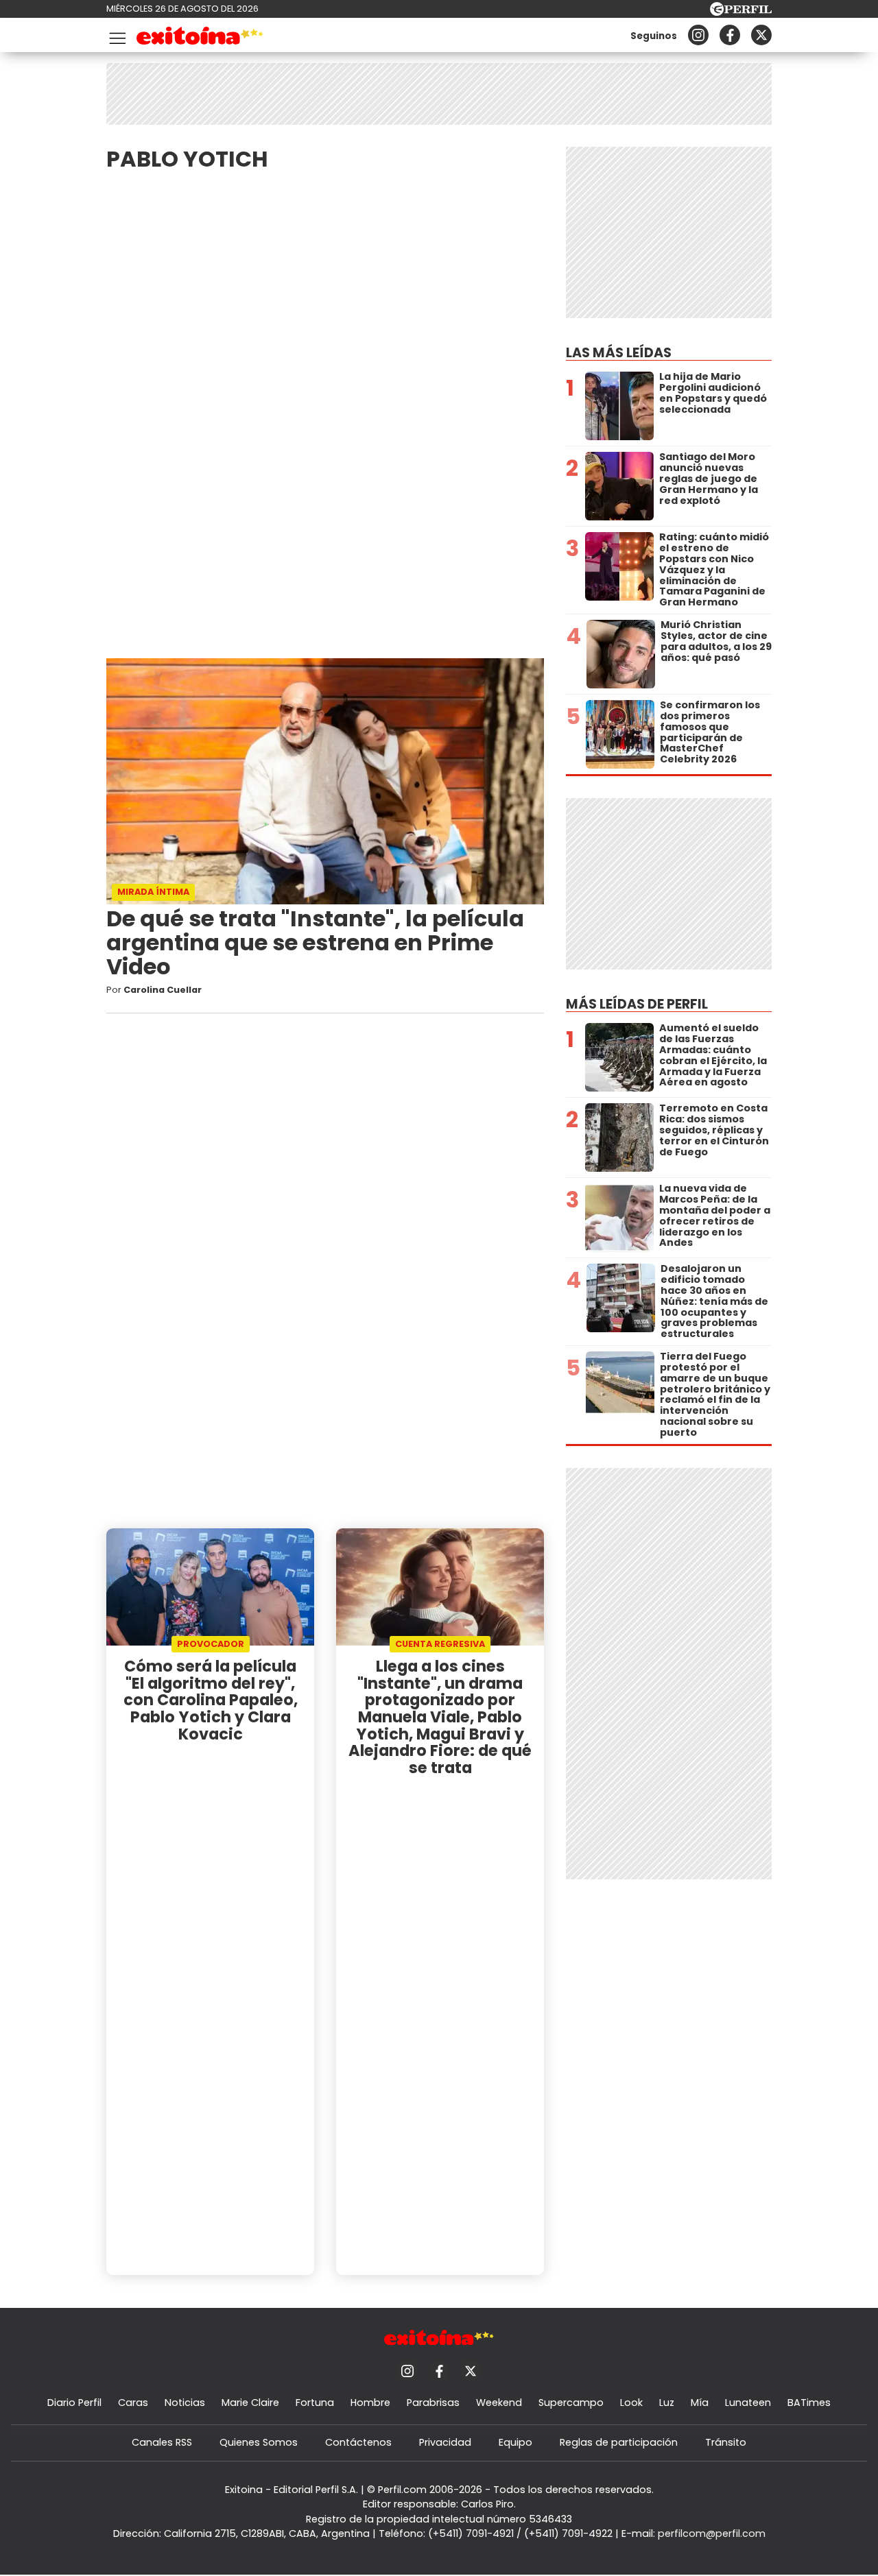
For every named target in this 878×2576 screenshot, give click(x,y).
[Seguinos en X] (761, 35)
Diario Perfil (74, 2403)
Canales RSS (162, 2442)
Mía (700, 2403)
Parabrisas (433, 2403)
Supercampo (571, 2403)
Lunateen (748, 2403)
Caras (133, 2403)
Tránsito (726, 2442)
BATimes (809, 2403)
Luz (667, 2403)
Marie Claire (250, 2403)
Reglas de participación (619, 2442)
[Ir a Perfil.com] (741, 12)
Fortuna (315, 2403)
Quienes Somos (259, 2442)
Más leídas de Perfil (637, 1004)
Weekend (499, 2403)
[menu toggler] (116, 35)
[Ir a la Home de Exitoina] (200, 38)
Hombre (370, 2403)
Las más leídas (619, 353)
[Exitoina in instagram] (698, 35)
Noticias (185, 2403)
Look (631, 2403)
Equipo (515, 2442)
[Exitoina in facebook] (730, 35)
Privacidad (445, 2442)
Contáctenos (358, 2442)
